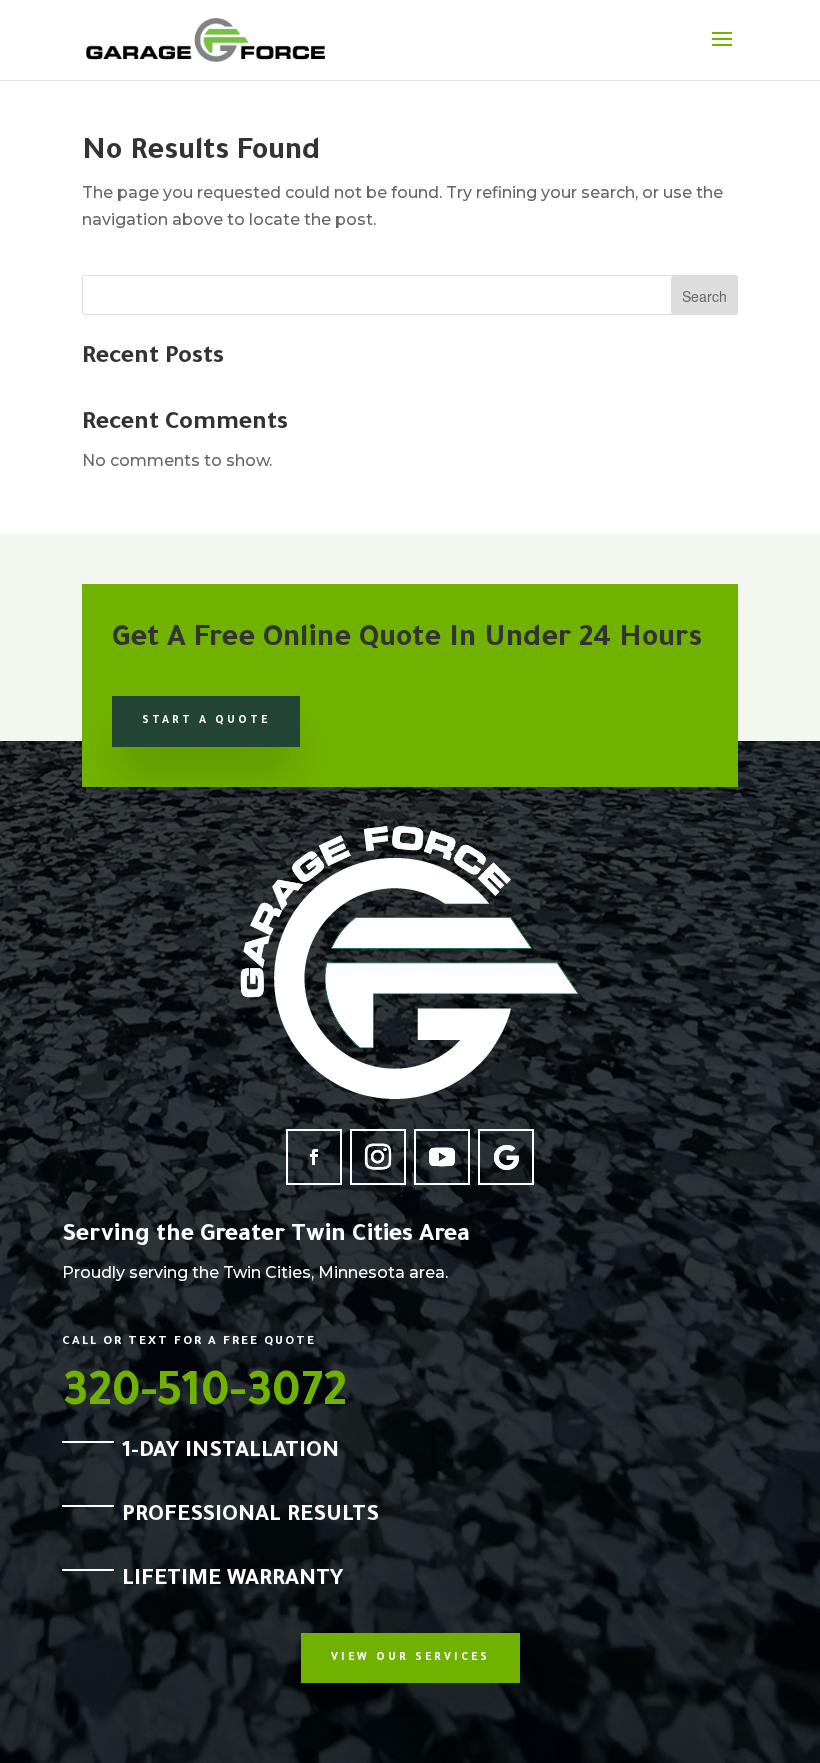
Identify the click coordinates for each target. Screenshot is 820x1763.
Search (704, 296)
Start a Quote (206, 721)
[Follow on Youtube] (442, 1157)
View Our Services (410, 1658)
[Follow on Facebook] (314, 1157)
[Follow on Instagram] (378, 1157)
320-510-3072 (204, 1396)
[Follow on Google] (506, 1157)
